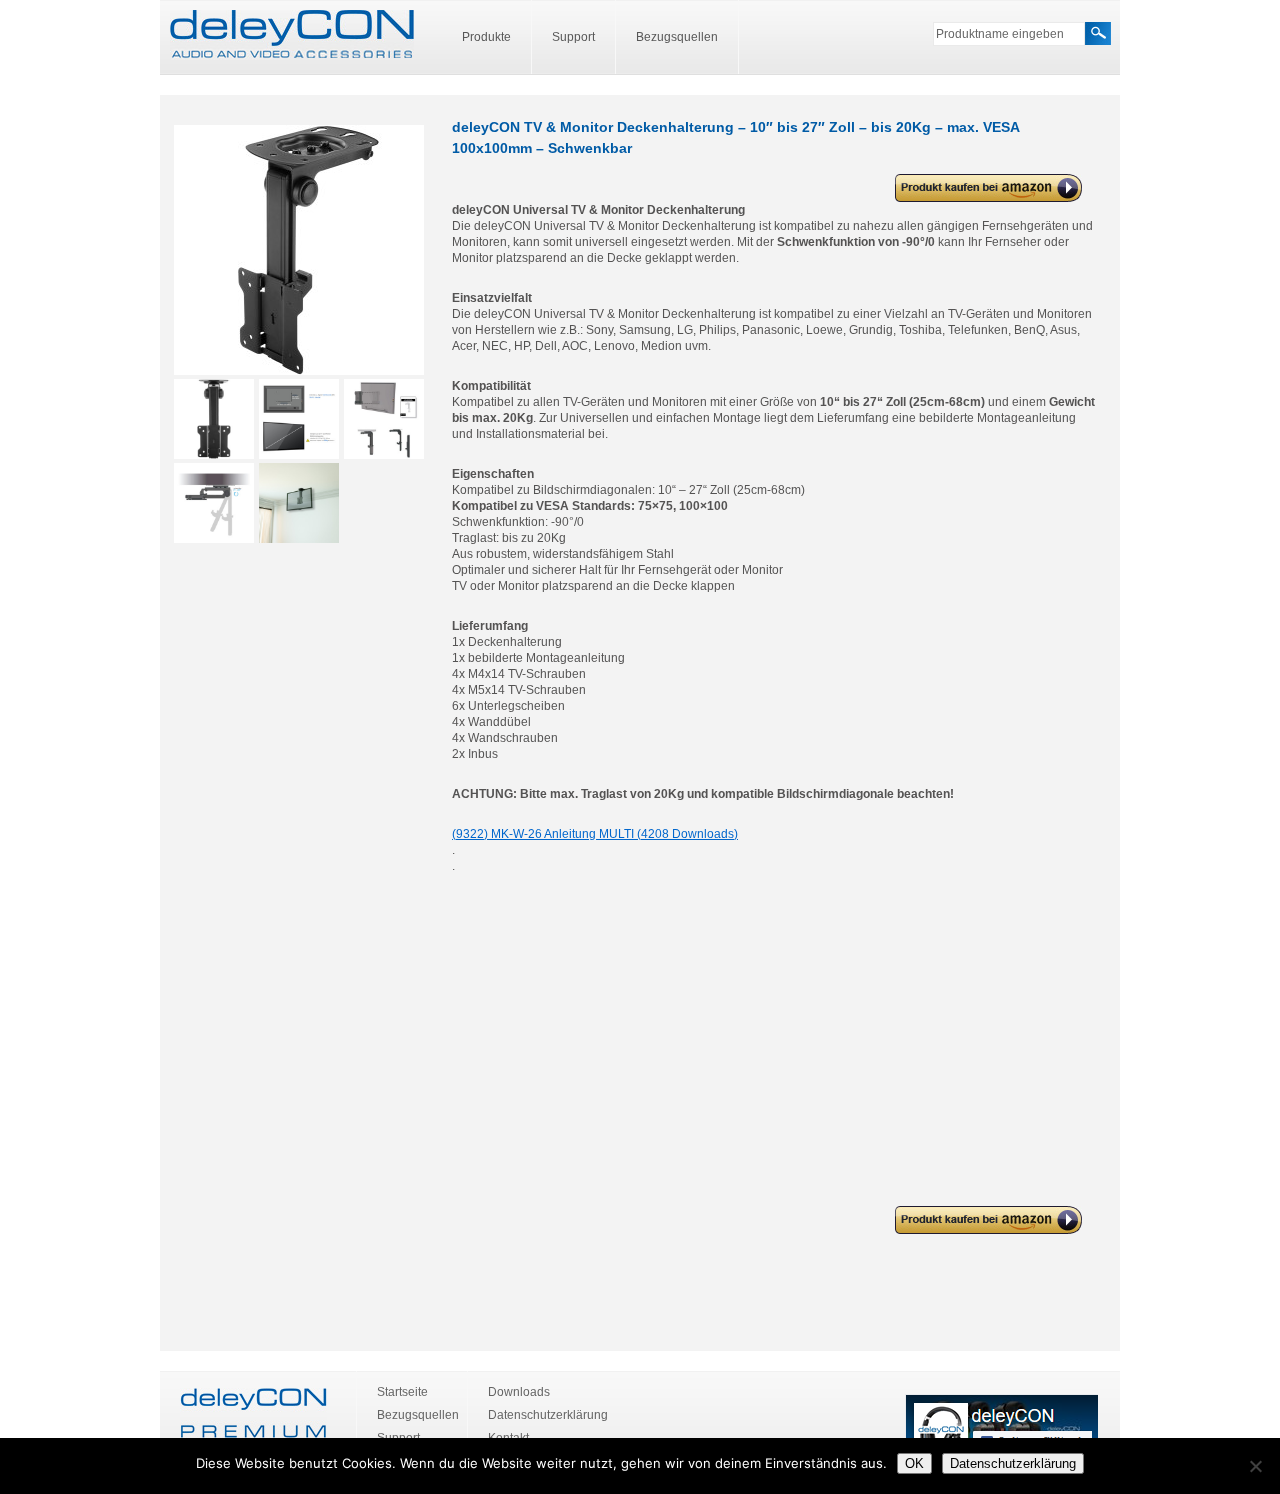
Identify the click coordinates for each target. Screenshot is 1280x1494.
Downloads (519, 1392)
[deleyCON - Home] (292, 35)
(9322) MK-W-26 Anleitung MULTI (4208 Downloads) (595, 834)
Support (573, 37)
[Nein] (1255, 1466)
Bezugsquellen (677, 37)
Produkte (486, 37)
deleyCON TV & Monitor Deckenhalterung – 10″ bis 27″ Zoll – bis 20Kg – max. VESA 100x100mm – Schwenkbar (977, 188)
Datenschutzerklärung (548, 1415)
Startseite (402, 1392)
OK (914, 1463)
